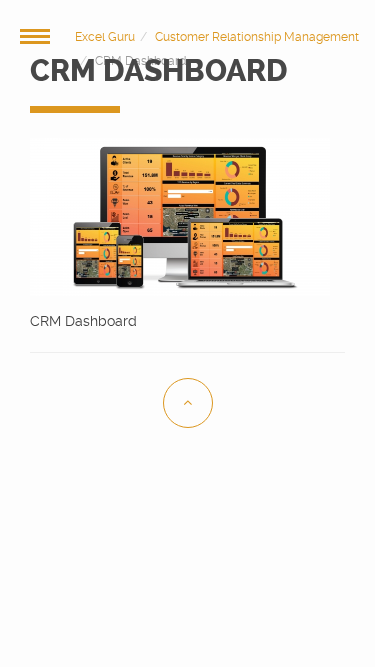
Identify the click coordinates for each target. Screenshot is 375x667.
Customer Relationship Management (257, 37)
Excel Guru (105, 37)
